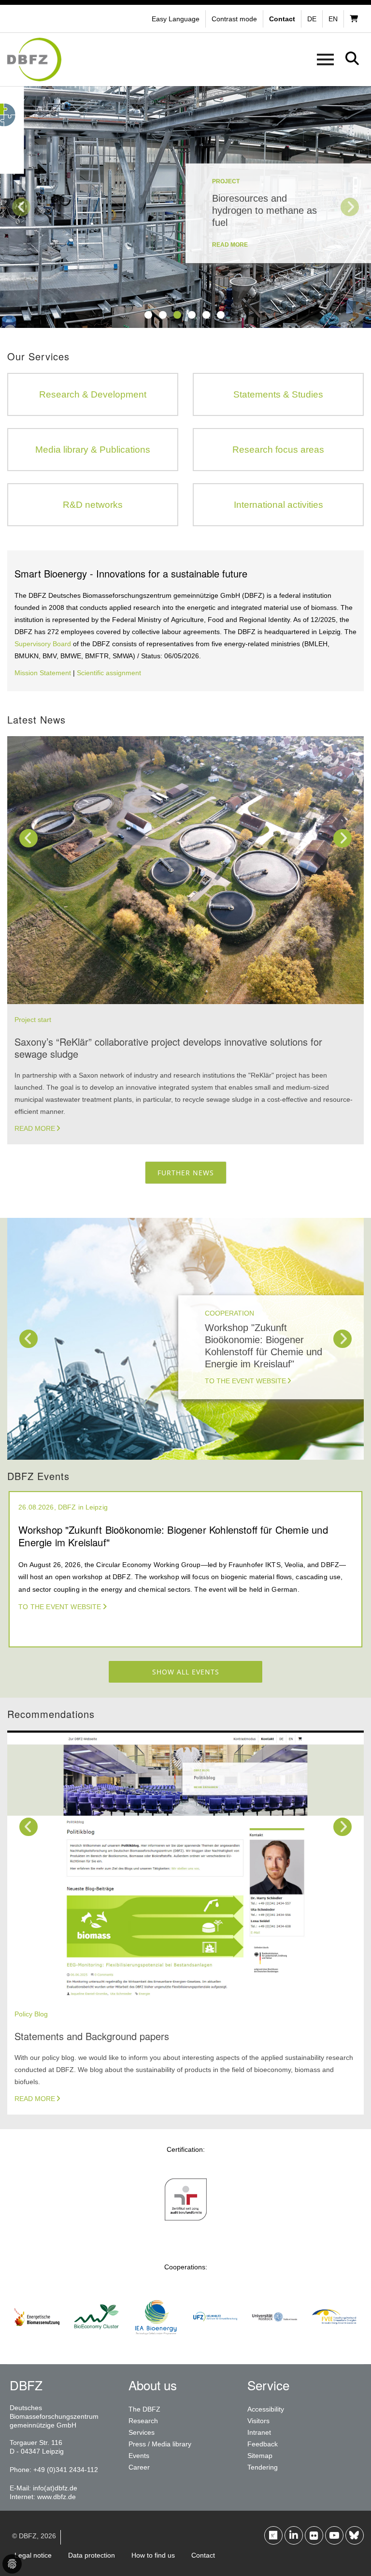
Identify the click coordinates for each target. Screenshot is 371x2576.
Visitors (258, 2421)
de (312, 19)
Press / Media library (160, 2444)
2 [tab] (163, 315)
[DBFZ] (34, 59)
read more (230, 245)
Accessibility (266, 2409)
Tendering (263, 2467)
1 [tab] (148, 315)
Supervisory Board (43, 644)
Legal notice (33, 2555)
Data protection (92, 2555)
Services (142, 2432)
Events (139, 2456)
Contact (203, 2555)
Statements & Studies (278, 394)
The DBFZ (144, 2409)
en (333, 19)
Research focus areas (278, 450)
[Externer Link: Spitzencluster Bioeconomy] (96, 2343)
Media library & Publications (93, 450)
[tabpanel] (185, 207)
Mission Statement (43, 673)
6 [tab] (221, 315)
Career (139, 2467)
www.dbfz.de (57, 2497)
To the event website (245, 1381)
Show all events (186, 1672)
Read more (35, 1128)
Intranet (259, 2432)
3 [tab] (177, 315)
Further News (186, 1173)
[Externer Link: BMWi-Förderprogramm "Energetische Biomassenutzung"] (37, 2343)
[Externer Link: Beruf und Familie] (186, 2226)
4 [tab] (192, 315)
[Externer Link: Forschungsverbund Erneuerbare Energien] (334, 2343)
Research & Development (93, 394)
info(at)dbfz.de (55, 2488)
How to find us (153, 2555)
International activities (278, 505)
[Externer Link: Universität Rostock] (275, 2343)
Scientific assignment (109, 673)
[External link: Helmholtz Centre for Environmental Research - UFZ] (215, 2343)
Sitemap (260, 2456)
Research (143, 2421)
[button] (235, 19)
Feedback (263, 2444)
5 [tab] (206, 315)
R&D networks (93, 505)
